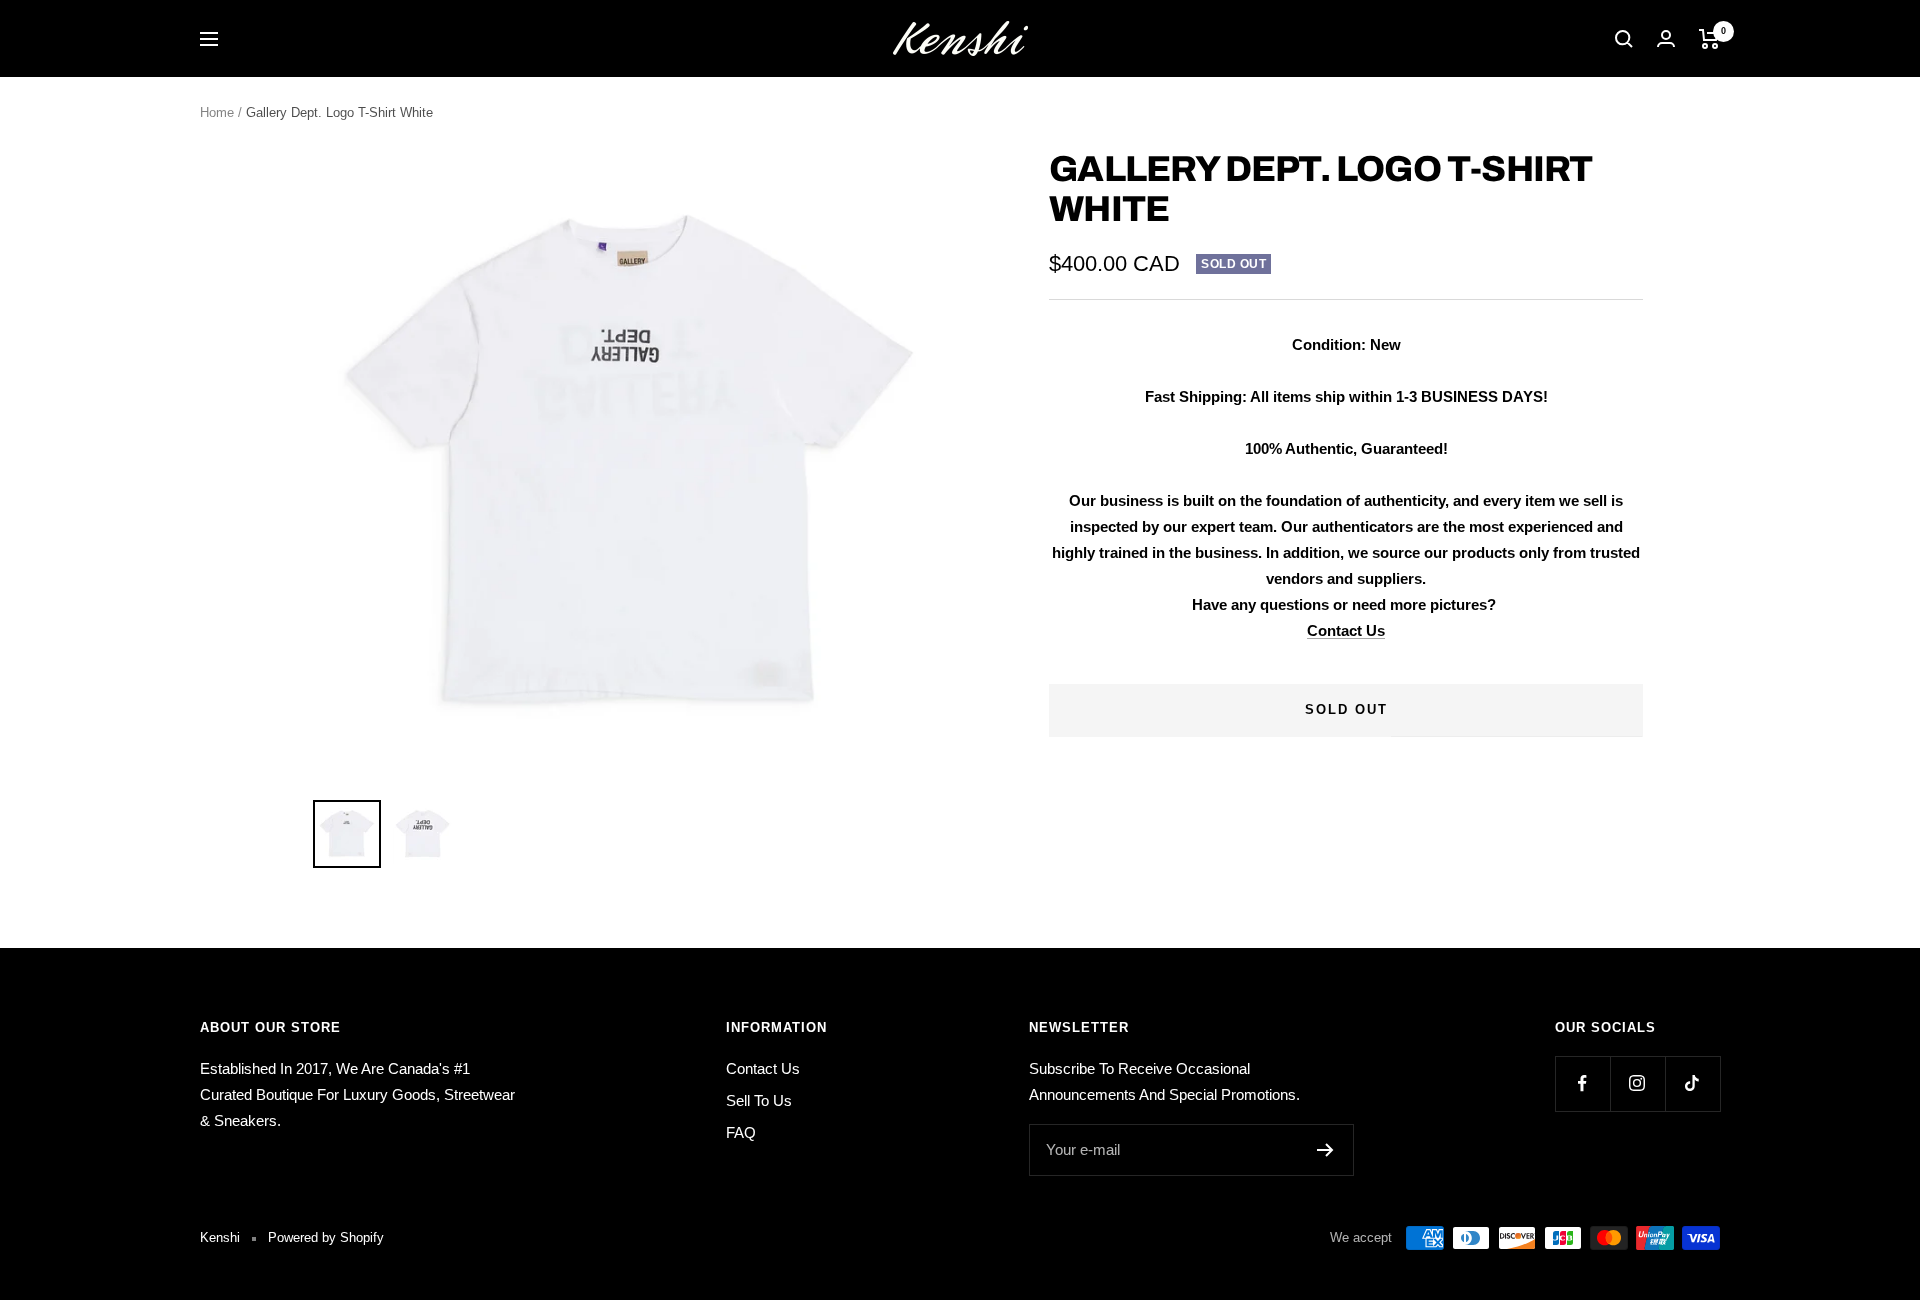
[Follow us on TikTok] (1692, 1083)
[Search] (1624, 39)
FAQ (741, 1132)
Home (217, 112)
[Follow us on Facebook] (1582, 1083)
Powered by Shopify (326, 1237)
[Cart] (1709, 39)
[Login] (1666, 38)
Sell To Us (759, 1100)
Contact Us (1346, 630)
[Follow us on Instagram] (1637, 1083)
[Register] (1325, 1150)
